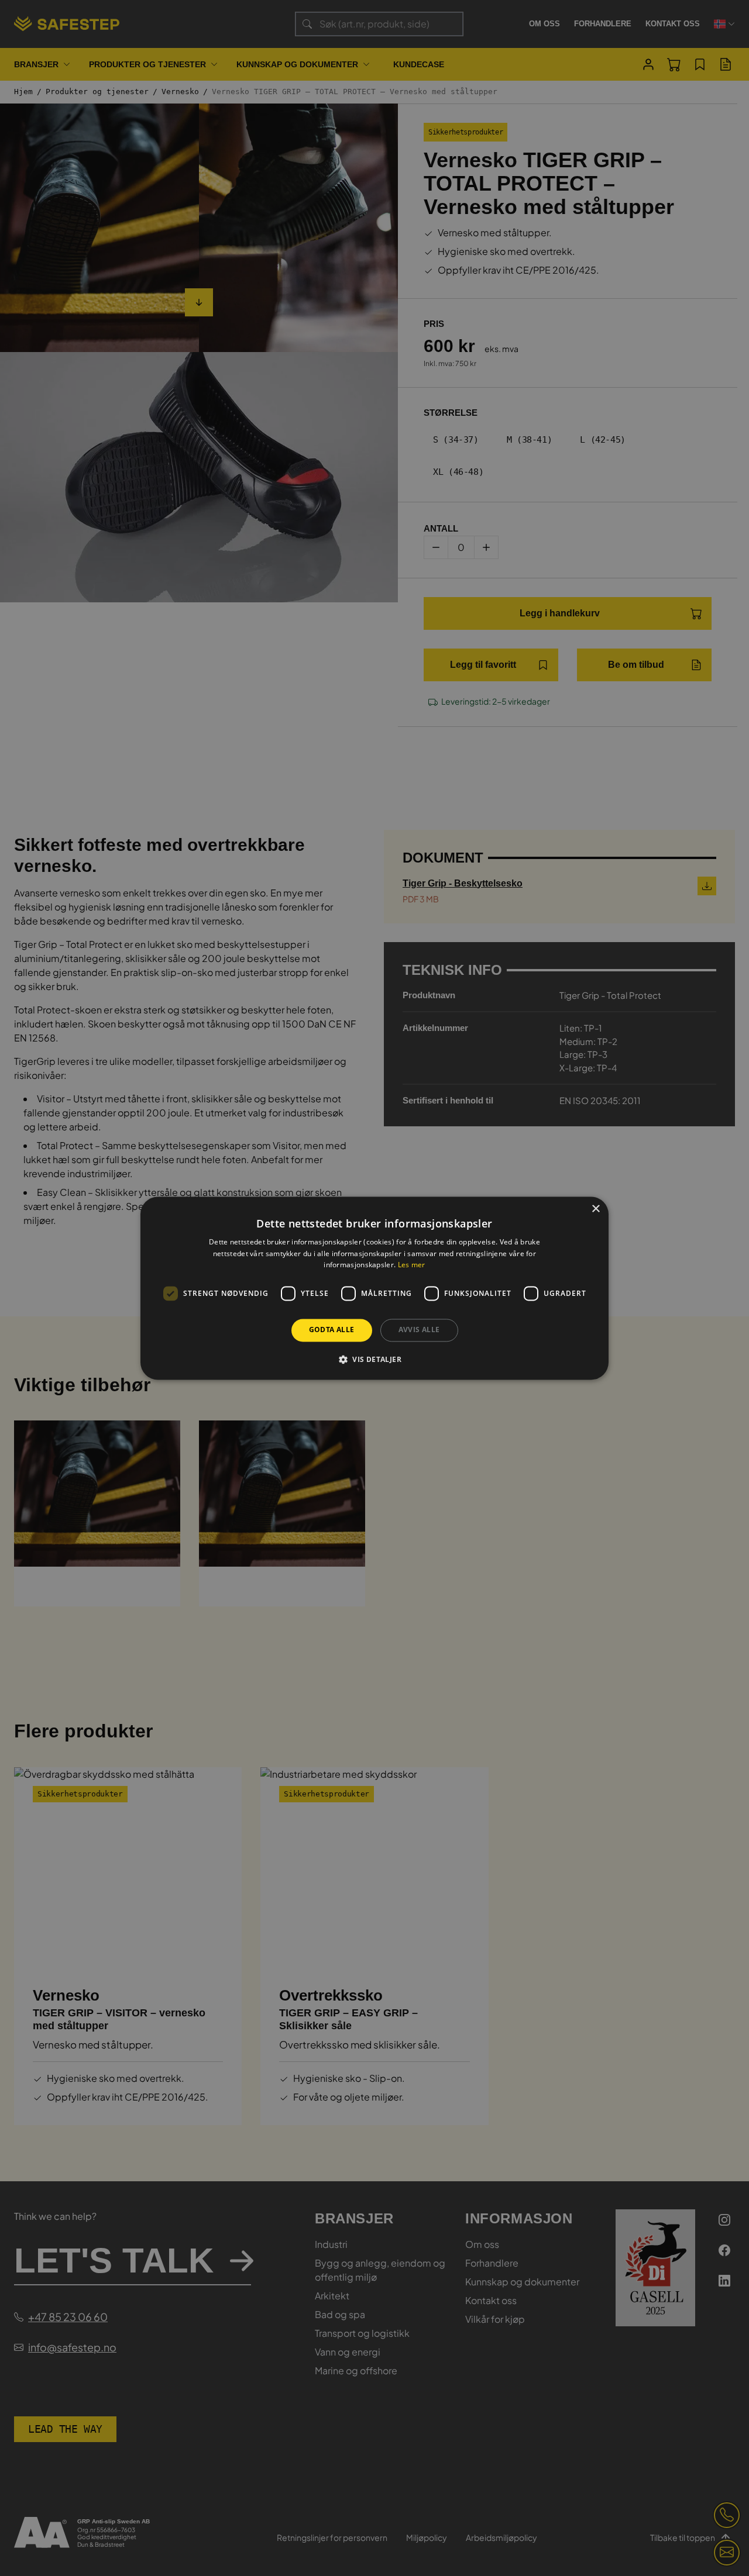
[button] (374, 1359)
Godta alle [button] (332, 1330)
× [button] (595, 1209)
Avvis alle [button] (419, 1330)
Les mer (412, 1265)
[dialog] (374, 1288)
